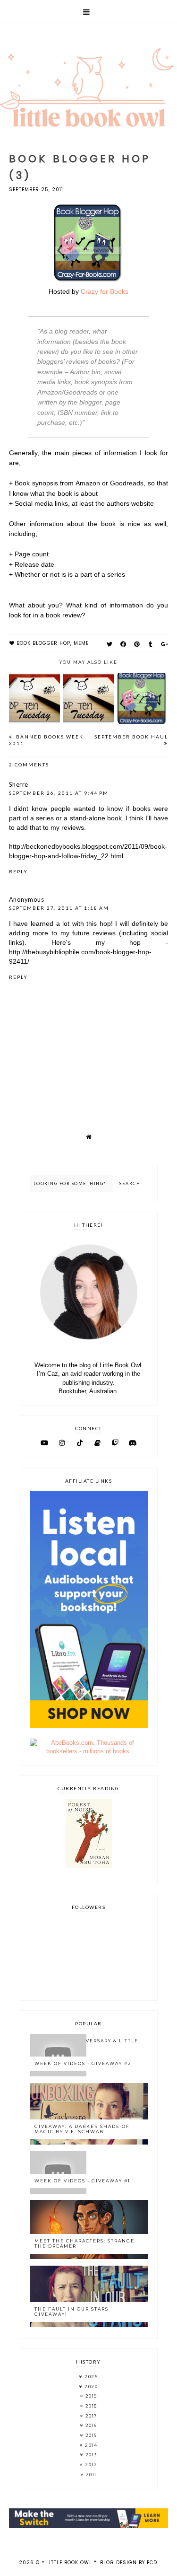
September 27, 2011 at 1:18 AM (59, 908)
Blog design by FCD (129, 2563)
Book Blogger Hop (43, 643)
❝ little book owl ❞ (69, 2563)
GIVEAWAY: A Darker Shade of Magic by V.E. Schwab (82, 2129)
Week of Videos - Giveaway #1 (82, 2181)
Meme (81, 643)
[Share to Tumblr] (151, 644)
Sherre (19, 784)
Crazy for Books (105, 291)
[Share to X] (110, 644)
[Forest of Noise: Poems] (89, 1866)
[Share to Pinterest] (137, 644)
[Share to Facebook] (123, 644)
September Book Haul (131, 737)
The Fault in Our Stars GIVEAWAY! (72, 2312)
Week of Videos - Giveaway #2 (83, 2063)
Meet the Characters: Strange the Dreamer (84, 2243)
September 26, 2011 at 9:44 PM (59, 793)
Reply (18, 871)
